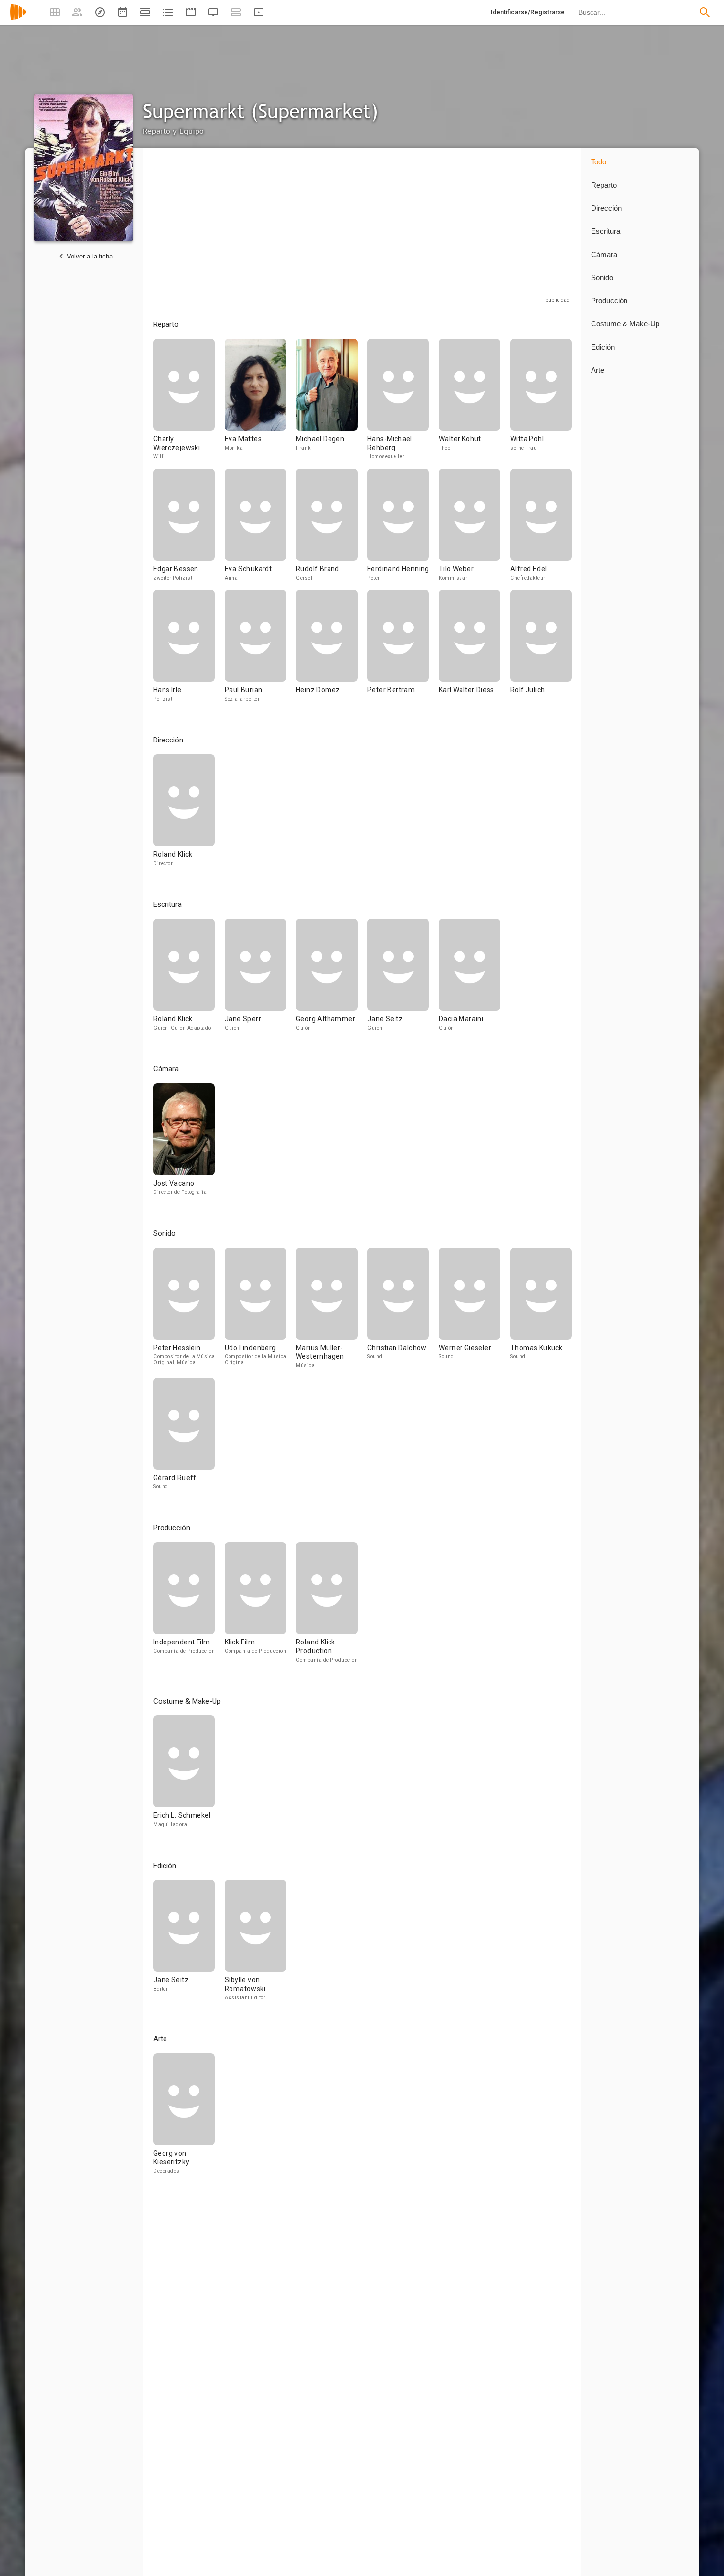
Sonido (602, 277)
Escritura (606, 231)
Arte (598, 370)
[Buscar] (705, 12)
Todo (599, 162)
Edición (603, 347)
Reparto (604, 185)
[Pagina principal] (18, 18)
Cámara (604, 254)
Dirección (606, 208)
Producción (609, 301)
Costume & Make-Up (625, 324)
